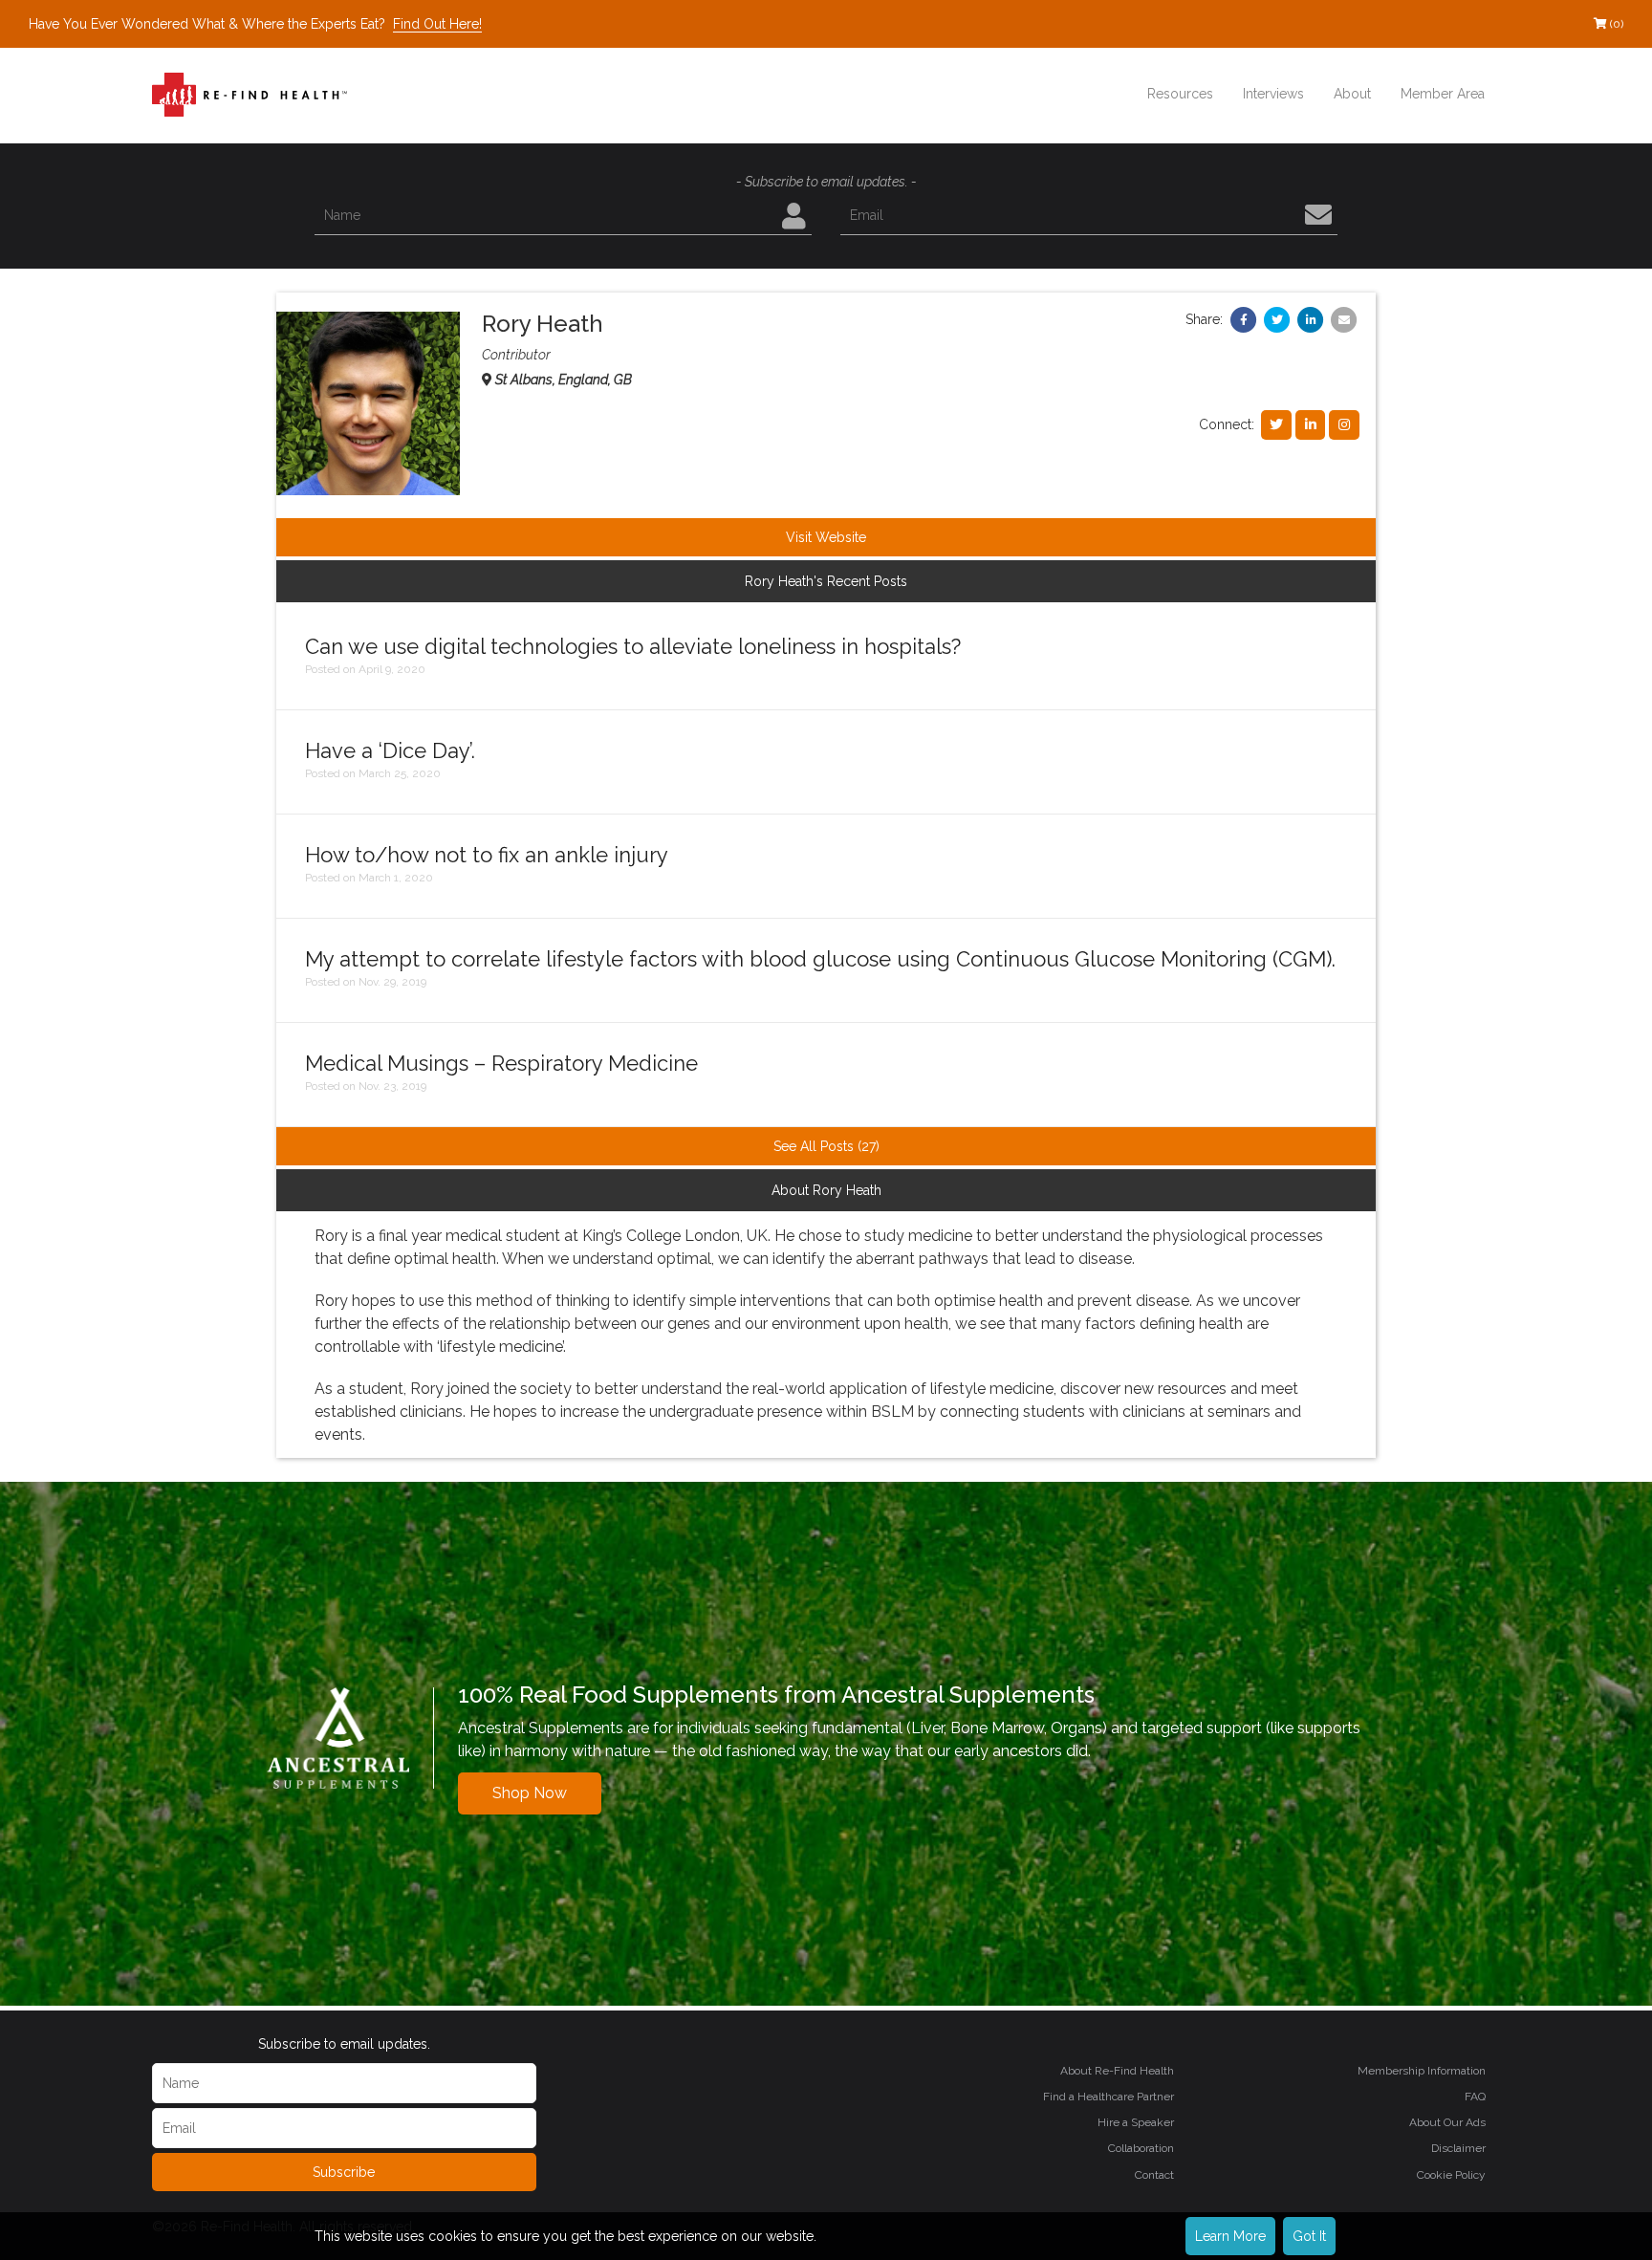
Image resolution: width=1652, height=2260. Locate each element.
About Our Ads (1447, 2122)
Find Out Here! (437, 24)
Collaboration (1141, 2148)
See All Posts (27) (826, 1146)
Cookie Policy (1451, 2175)
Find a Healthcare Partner (1109, 2097)
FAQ (1475, 2097)
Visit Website (826, 537)
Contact (1154, 2175)
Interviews (1273, 94)
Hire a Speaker (1136, 2122)
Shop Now (530, 1793)
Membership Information (1422, 2071)
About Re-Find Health (1117, 2071)
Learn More (1230, 2236)
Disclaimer (1458, 2148)
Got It (1309, 2236)
